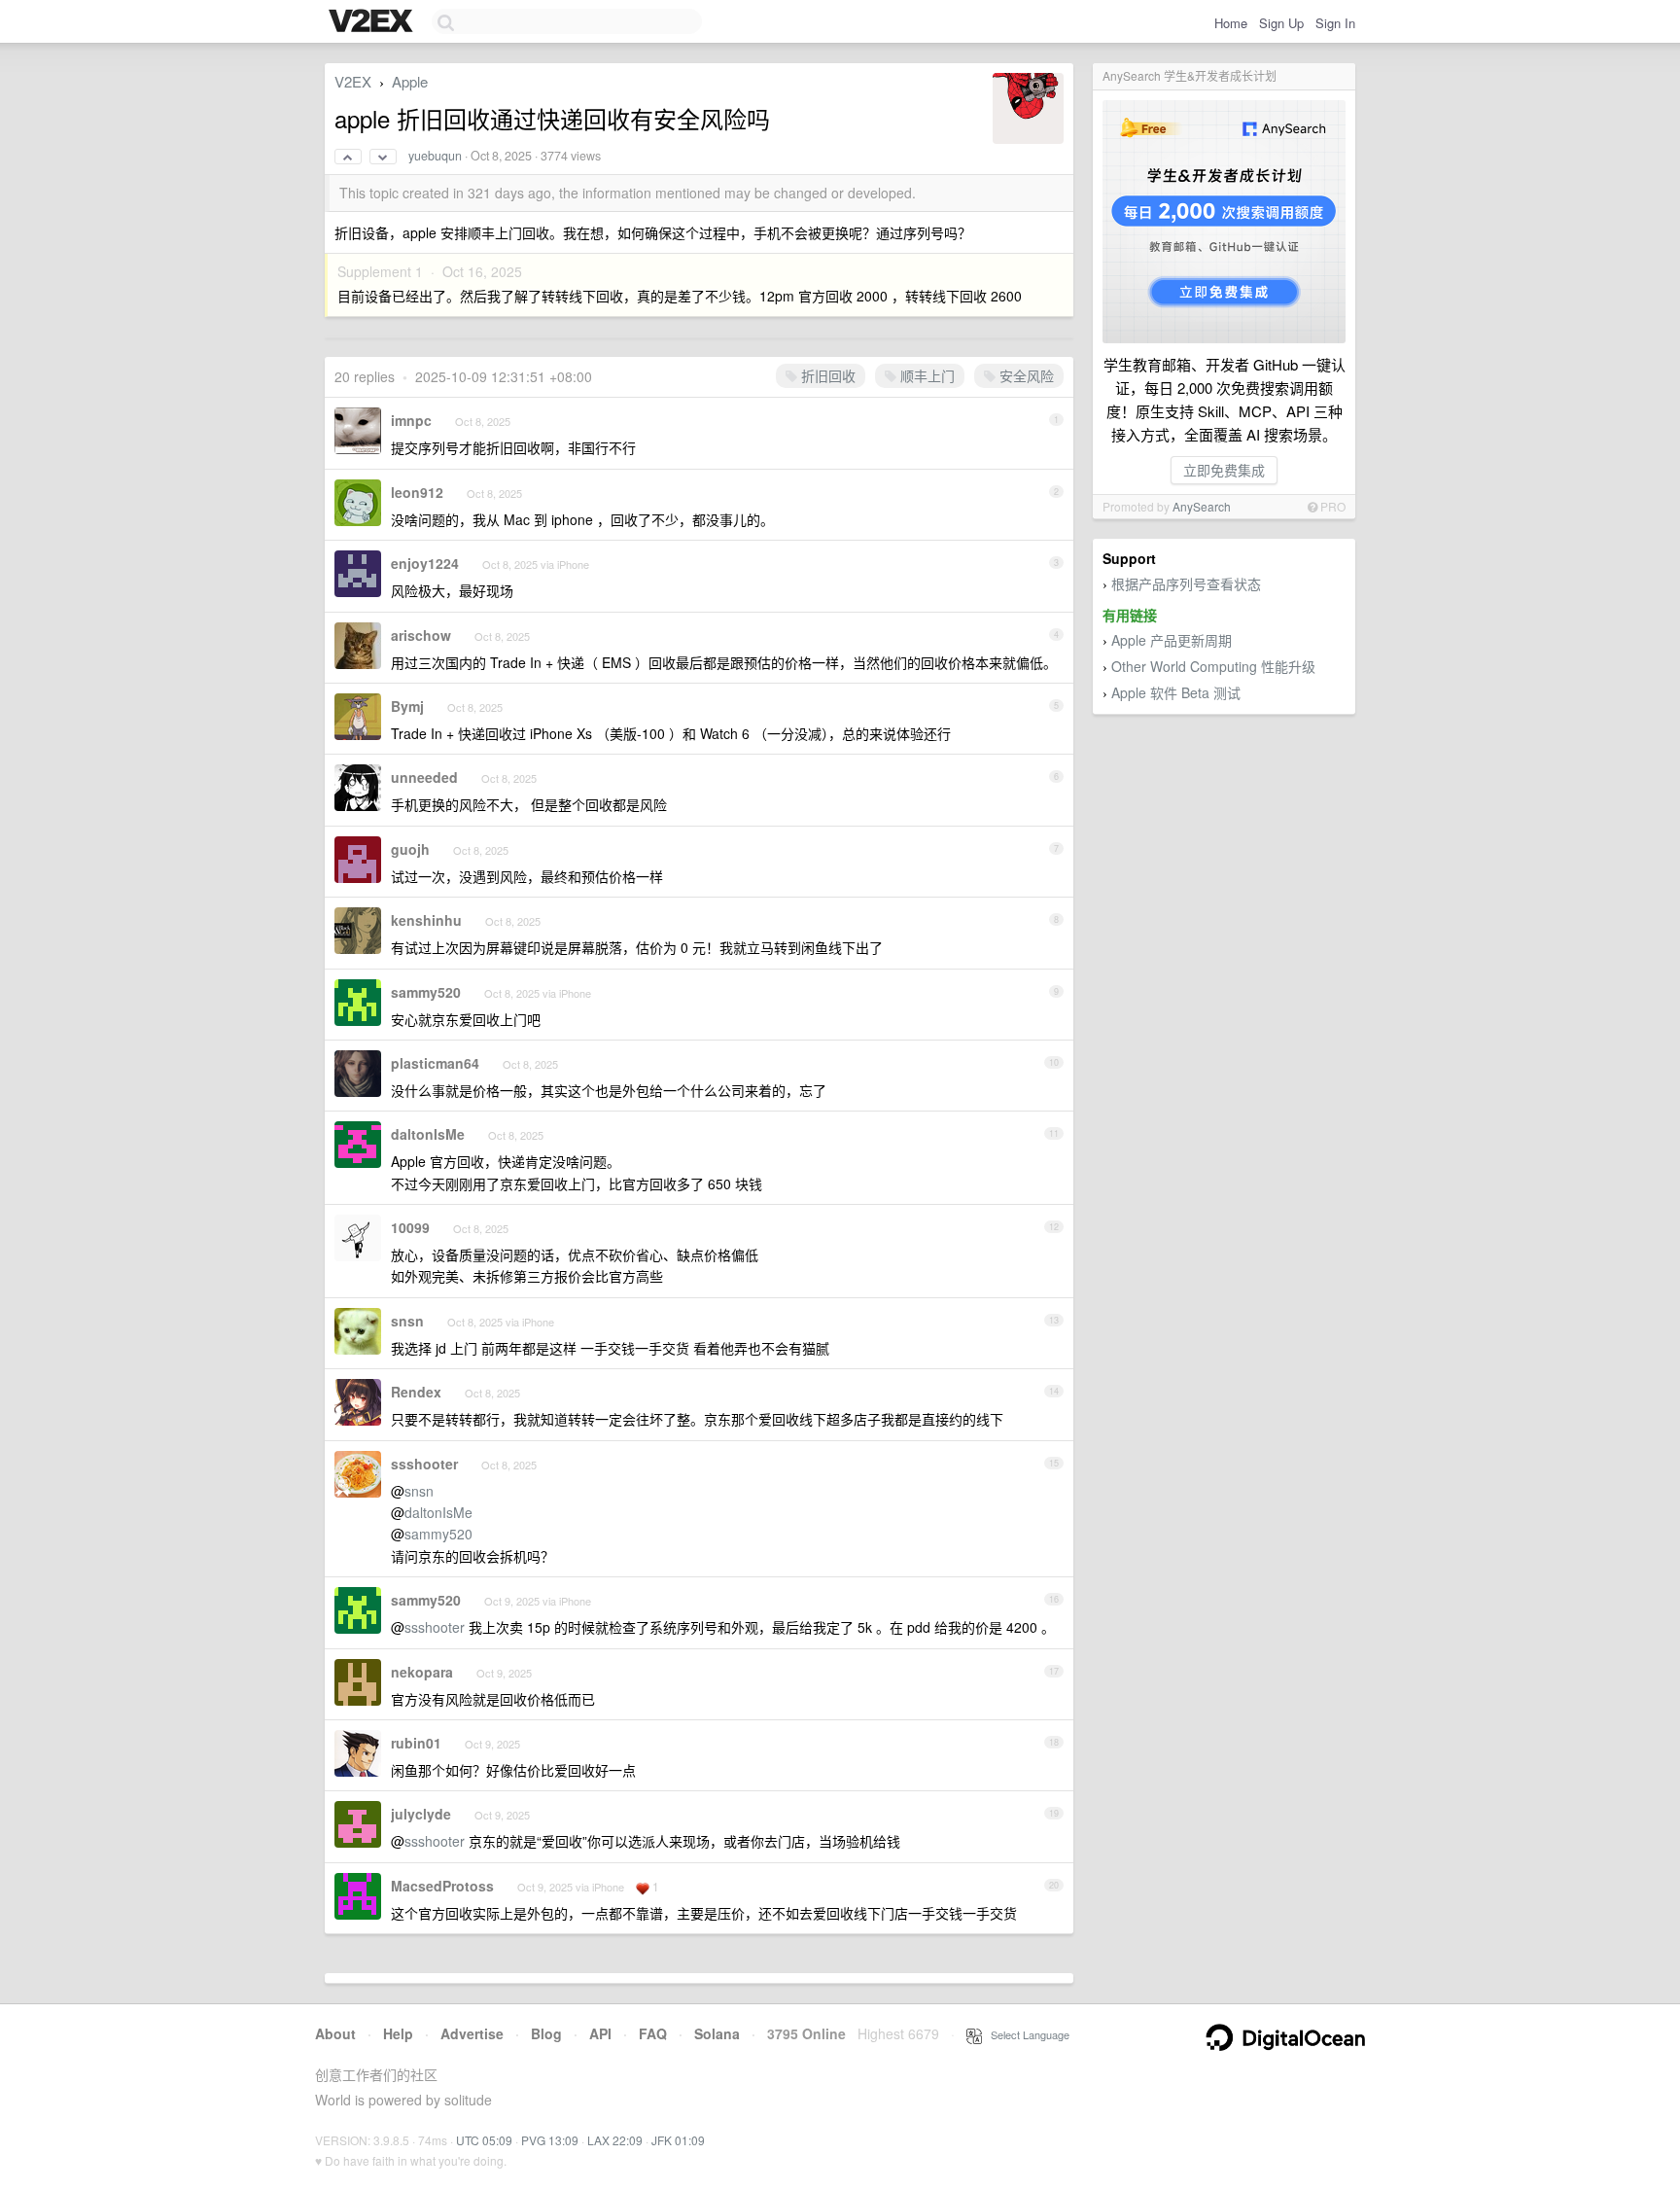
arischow (421, 635)
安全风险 (1025, 375)
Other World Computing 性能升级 (1213, 666)
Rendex (416, 1392)
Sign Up (1281, 23)
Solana (717, 2033)
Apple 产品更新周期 (1172, 640)
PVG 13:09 (550, 2140)
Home (1231, 23)
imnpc (411, 420)
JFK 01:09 (678, 2140)
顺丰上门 (926, 375)
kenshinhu (426, 920)
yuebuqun (435, 156)
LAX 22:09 (615, 2140)
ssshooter (424, 1464)
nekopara (422, 1672)
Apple (410, 81)
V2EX (353, 81)
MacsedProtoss (442, 1886)
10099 (410, 1227)
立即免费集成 (1224, 470)
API (600, 2033)
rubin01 (416, 1743)
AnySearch (1202, 506)
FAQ (653, 2033)
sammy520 (426, 992)
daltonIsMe (428, 1134)
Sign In (1335, 23)
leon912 (417, 492)
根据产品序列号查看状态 (1186, 583)
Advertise (472, 2033)
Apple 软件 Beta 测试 (1176, 692)
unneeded (424, 777)
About (335, 2033)
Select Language (1026, 2034)
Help (398, 2033)
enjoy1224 (425, 563)
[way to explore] (373, 22)
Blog (546, 2033)
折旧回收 (826, 375)
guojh (410, 849)
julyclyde (421, 1814)
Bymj (407, 706)
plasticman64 (435, 1063)
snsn (407, 1321)
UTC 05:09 (484, 2140)
